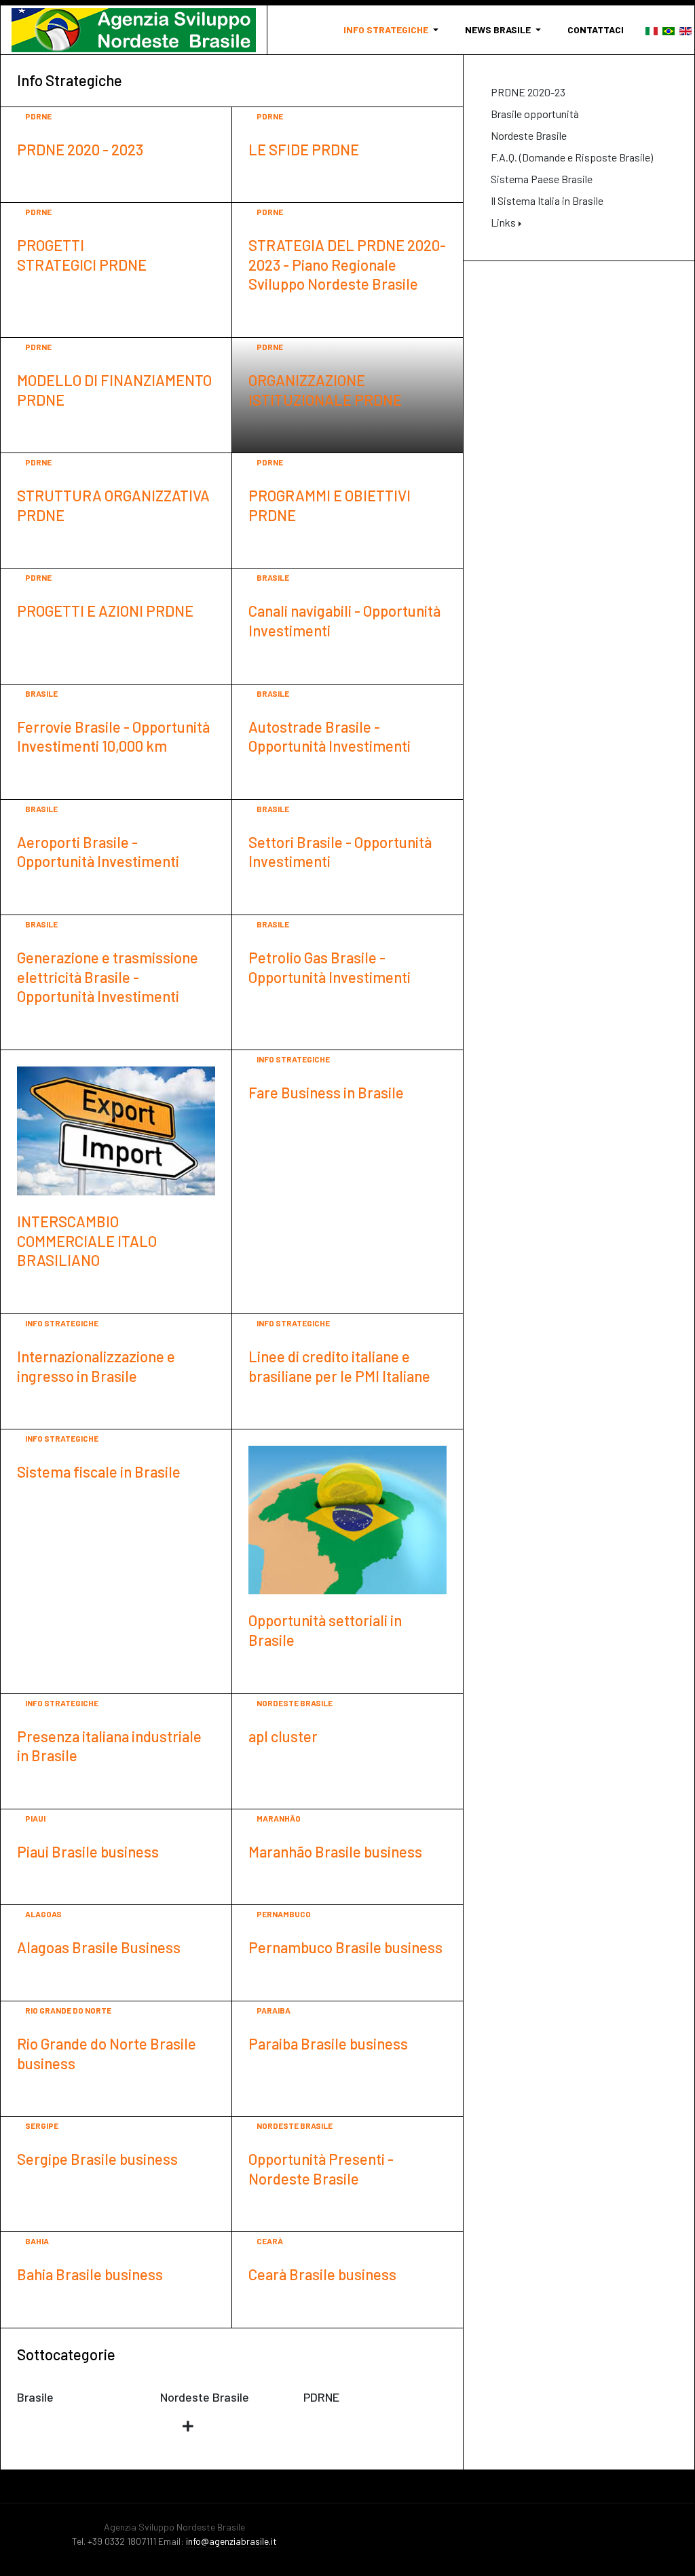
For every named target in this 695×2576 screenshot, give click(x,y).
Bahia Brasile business (90, 2274)
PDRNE (38, 116)
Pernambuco (284, 1914)
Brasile (273, 577)
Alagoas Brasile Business (99, 1947)
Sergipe (42, 2126)
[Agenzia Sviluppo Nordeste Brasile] (134, 30)
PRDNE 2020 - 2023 (80, 149)
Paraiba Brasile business (328, 2043)
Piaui (35, 1818)
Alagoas (43, 1914)
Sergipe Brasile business (97, 2159)
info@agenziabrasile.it (231, 2541)
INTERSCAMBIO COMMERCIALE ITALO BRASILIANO (87, 1241)
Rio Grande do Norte (68, 2010)
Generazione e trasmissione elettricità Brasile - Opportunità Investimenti (108, 977)
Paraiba (274, 2010)
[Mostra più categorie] (191, 2426)
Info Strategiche (293, 1059)
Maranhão (279, 1818)
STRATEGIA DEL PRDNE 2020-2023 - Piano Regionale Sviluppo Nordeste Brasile (347, 264)
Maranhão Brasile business (335, 1851)
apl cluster (283, 1736)
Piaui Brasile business (88, 1851)
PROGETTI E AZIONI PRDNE (105, 611)
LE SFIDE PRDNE (304, 149)
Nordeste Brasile (295, 1703)
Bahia (37, 2241)
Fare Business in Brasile (326, 1092)
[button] (393, 30)
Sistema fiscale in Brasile (99, 1472)
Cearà (270, 2241)
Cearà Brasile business (322, 2274)
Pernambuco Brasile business (345, 1947)
